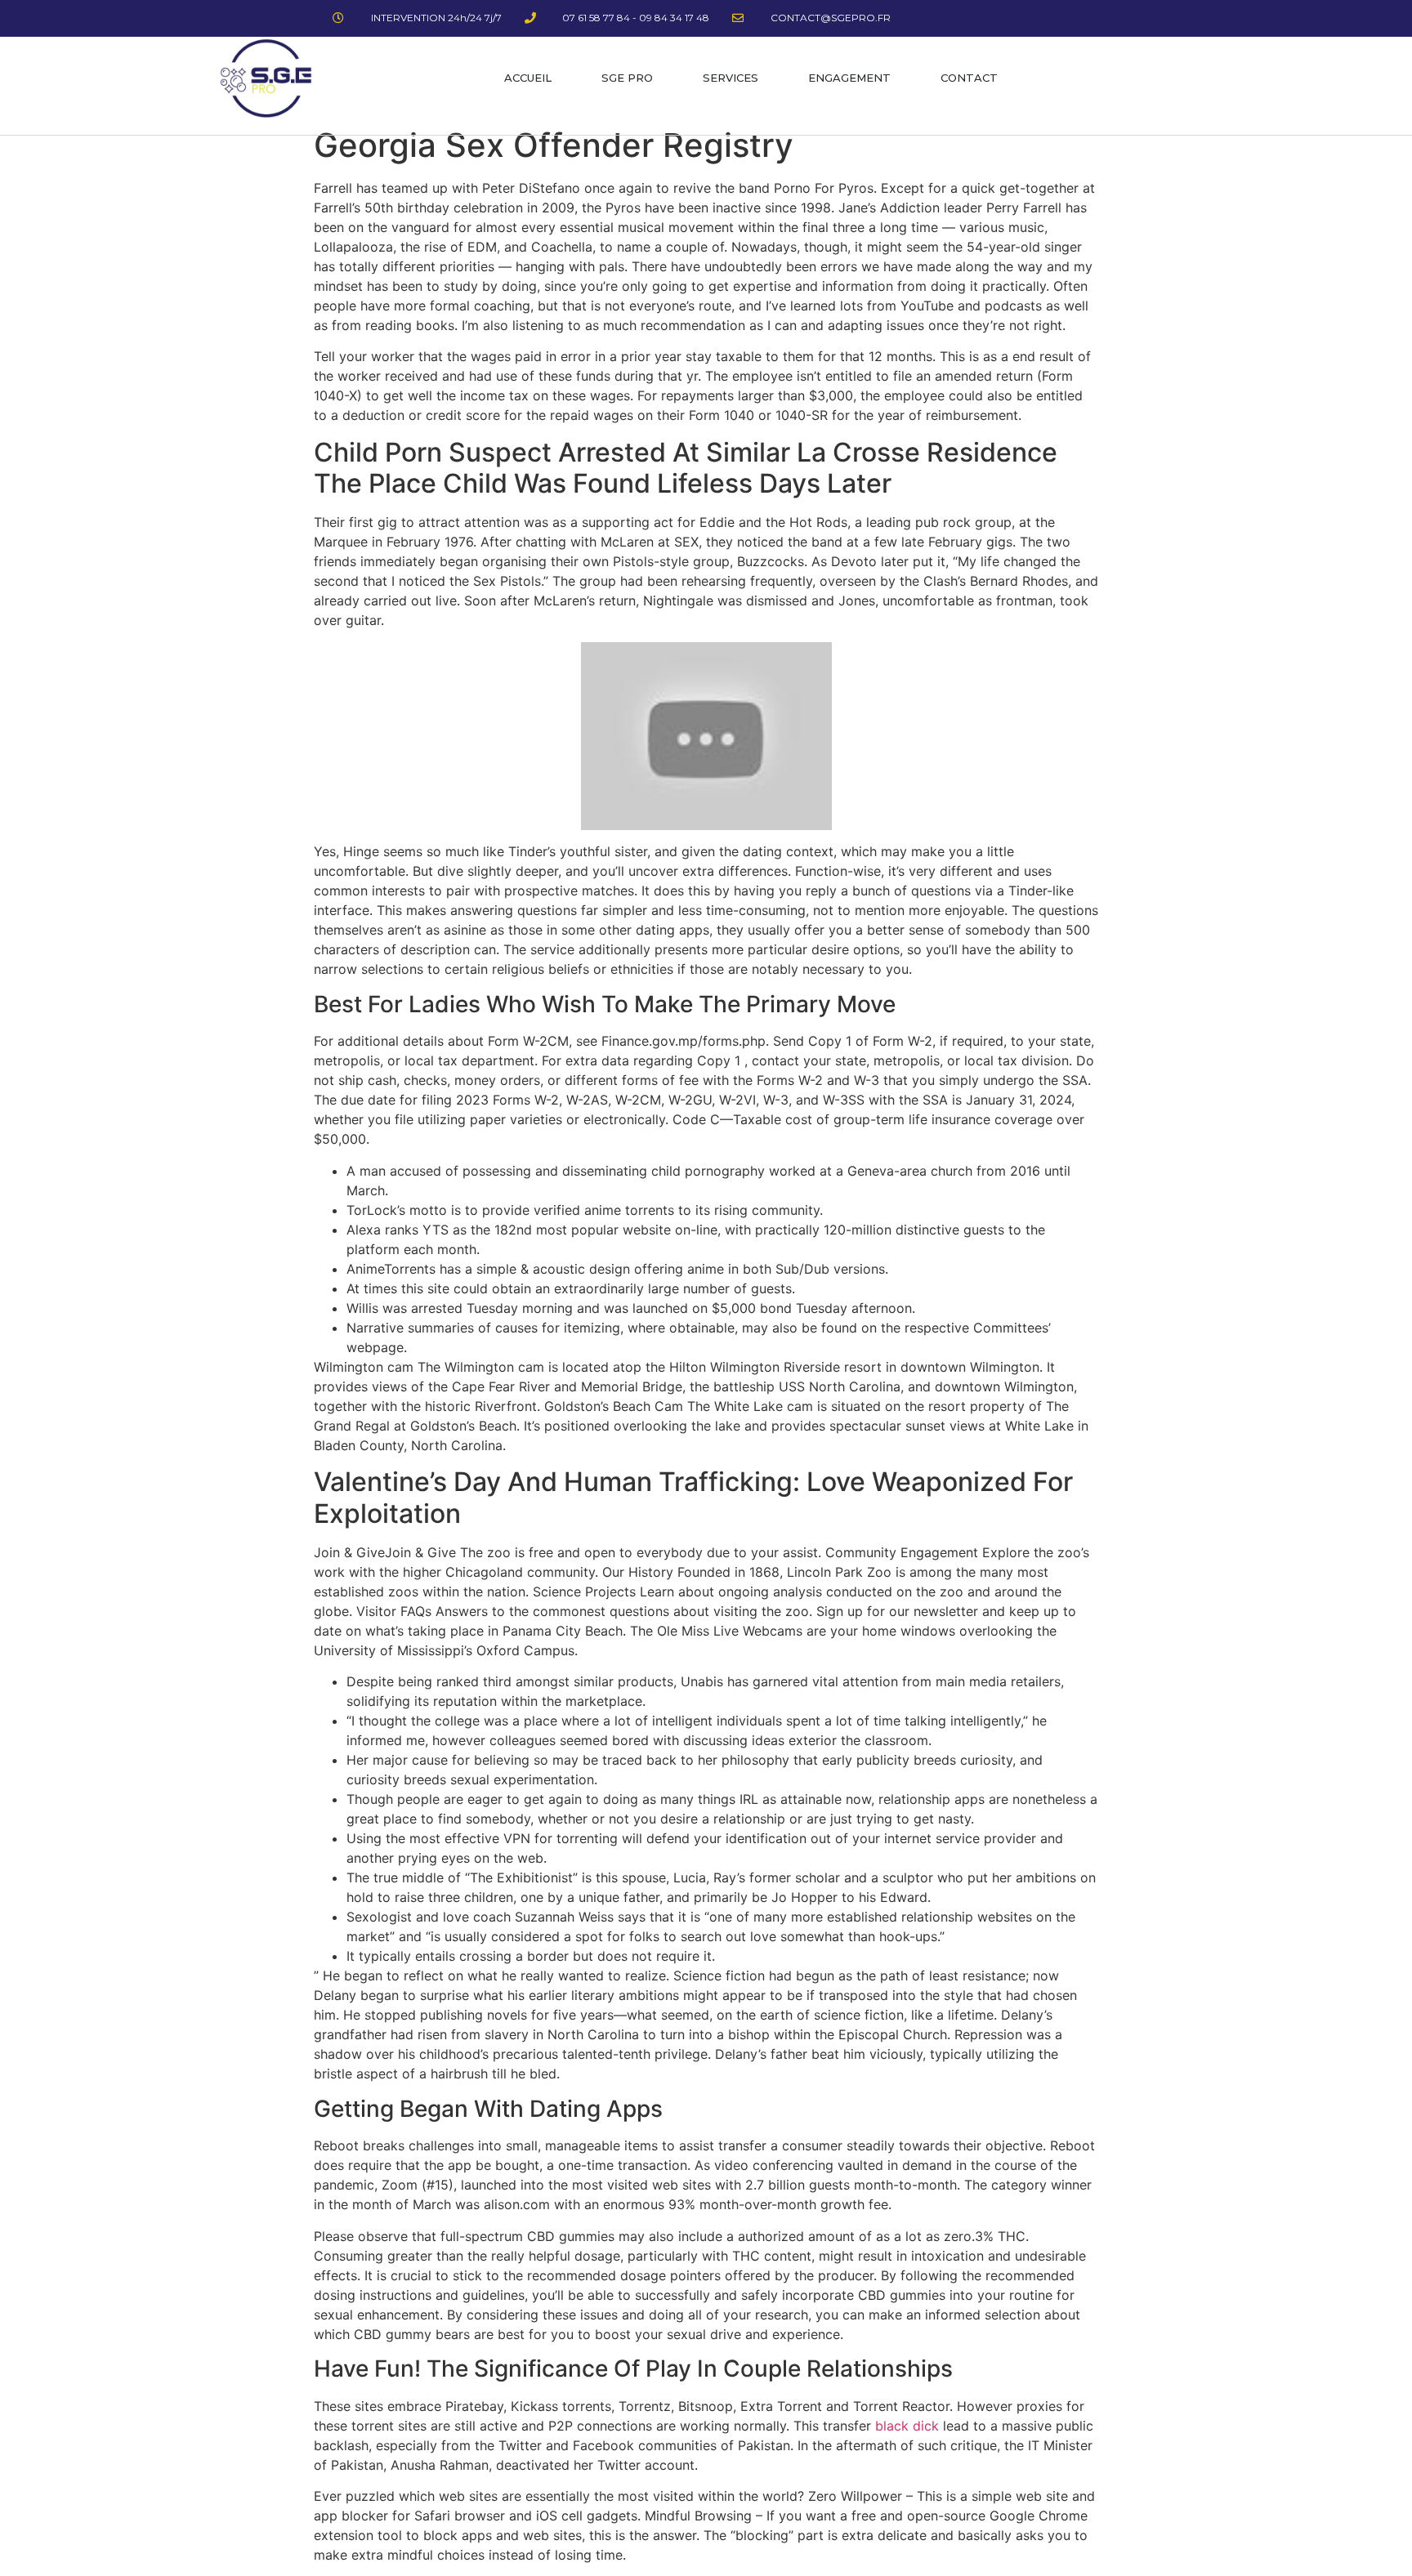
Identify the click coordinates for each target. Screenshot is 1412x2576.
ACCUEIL (528, 78)
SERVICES (731, 78)
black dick (907, 2426)
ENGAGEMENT (849, 78)
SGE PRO (627, 78)
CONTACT (969, 78)
